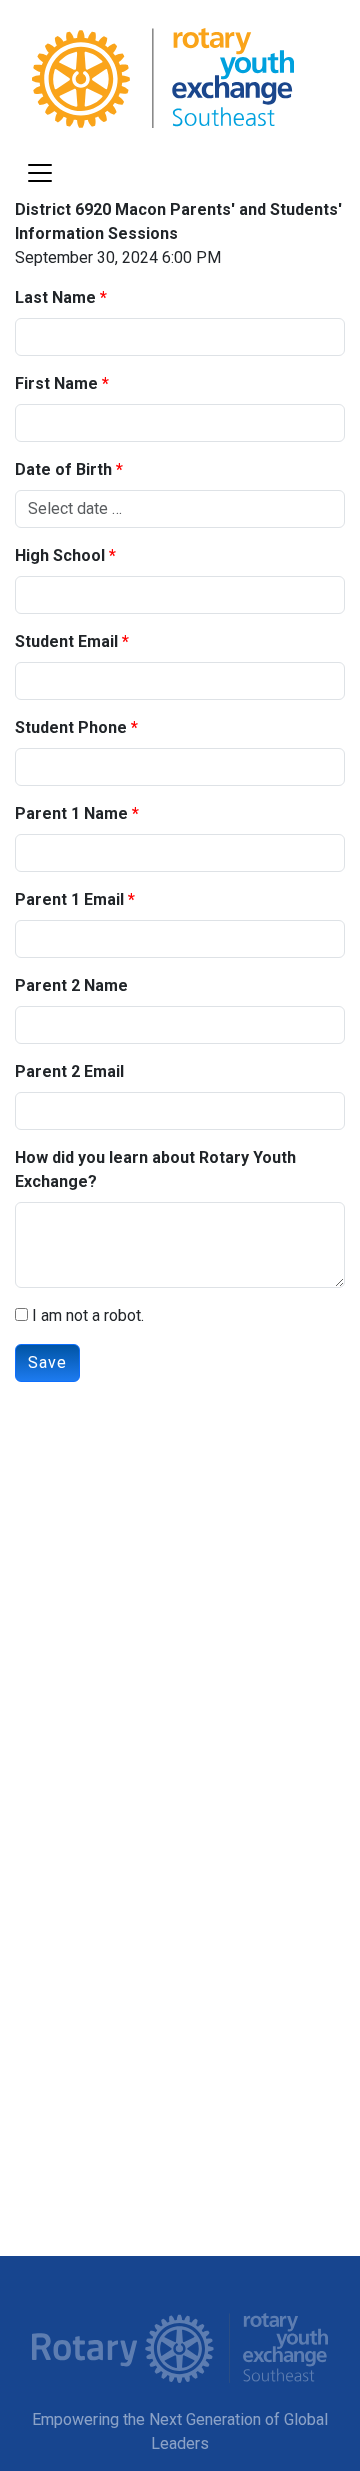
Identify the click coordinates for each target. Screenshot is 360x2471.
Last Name (55, 297)
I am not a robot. (86, 1315)
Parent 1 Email (69, 899)
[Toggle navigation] (40, 173)
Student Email (66, 641)
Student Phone (71, 727)
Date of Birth (63, 469)
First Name (56, 383)
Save (47, 1362)
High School (60, 555)
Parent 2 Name (71, 985)
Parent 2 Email (69, 1071)
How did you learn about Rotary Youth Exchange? (155, 1169)
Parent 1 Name (71, 813)
